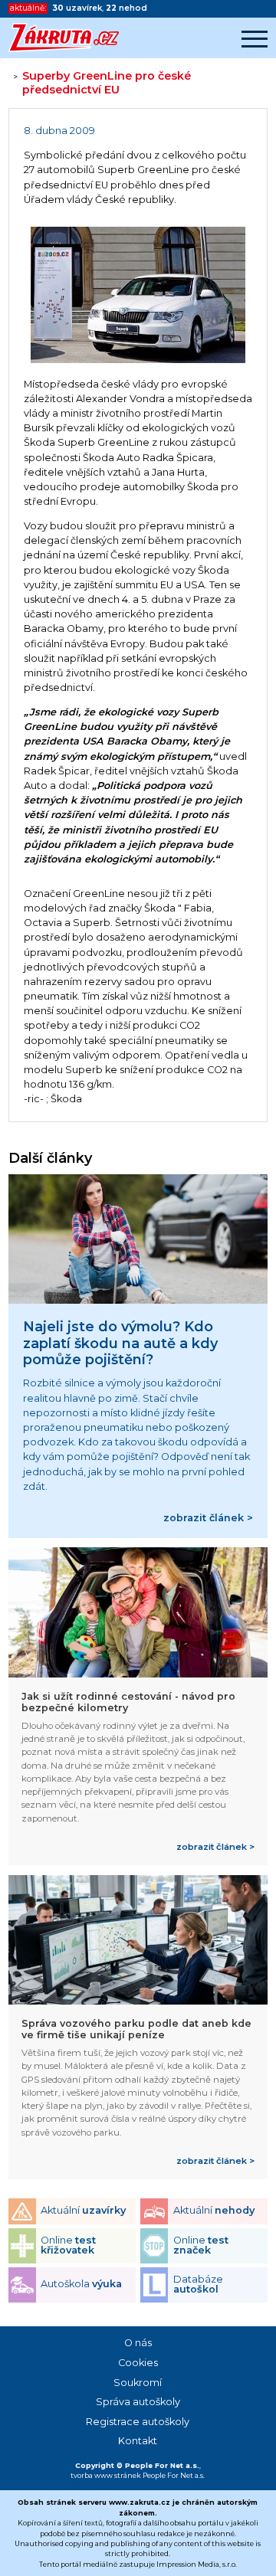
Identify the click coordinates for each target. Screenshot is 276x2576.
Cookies (138, 2363)
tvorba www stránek (106, 2475)
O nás (138, 2343)
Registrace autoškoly (138, 2422)
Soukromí (138, 2383)
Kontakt (138, 2441)
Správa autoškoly (138, 2402)
